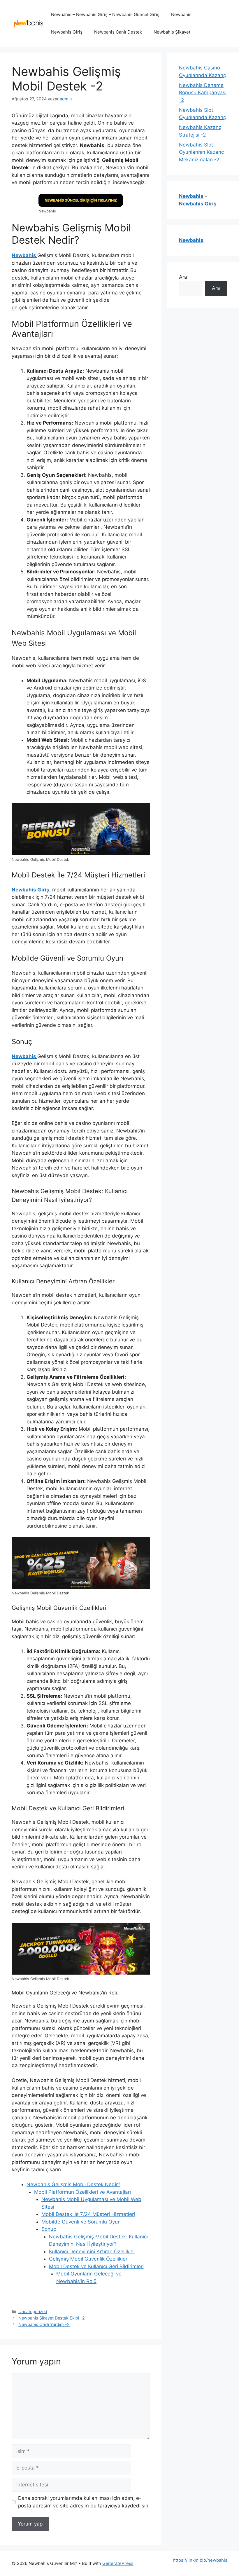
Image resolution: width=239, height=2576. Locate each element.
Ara (183, 277)
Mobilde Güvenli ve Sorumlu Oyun (81, 2222)
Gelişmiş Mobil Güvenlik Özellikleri (89, 2259)
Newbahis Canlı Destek (118, 32)
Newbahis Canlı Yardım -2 (44, 2324)
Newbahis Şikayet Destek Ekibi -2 (52, 2318)
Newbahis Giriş (67, 32)
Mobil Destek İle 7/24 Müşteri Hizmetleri (88, 2214)
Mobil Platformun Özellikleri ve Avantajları (82, 2192)
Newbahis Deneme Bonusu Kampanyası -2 (203, 93)
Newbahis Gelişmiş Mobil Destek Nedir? (73, 2184)
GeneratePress (118, 2563)
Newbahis (181, 14)
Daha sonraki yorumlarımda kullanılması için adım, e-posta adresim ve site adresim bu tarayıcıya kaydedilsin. (84, 2502)
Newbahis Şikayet (172, 32)
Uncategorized (33, 2311)
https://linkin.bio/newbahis (200, 2560)
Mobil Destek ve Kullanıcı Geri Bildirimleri (96, 2266)
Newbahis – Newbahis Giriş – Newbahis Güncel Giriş (105, 14)
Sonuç (49, 2229)
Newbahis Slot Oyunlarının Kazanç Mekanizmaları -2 (201, 152)
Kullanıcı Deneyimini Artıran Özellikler (92, 2252)
